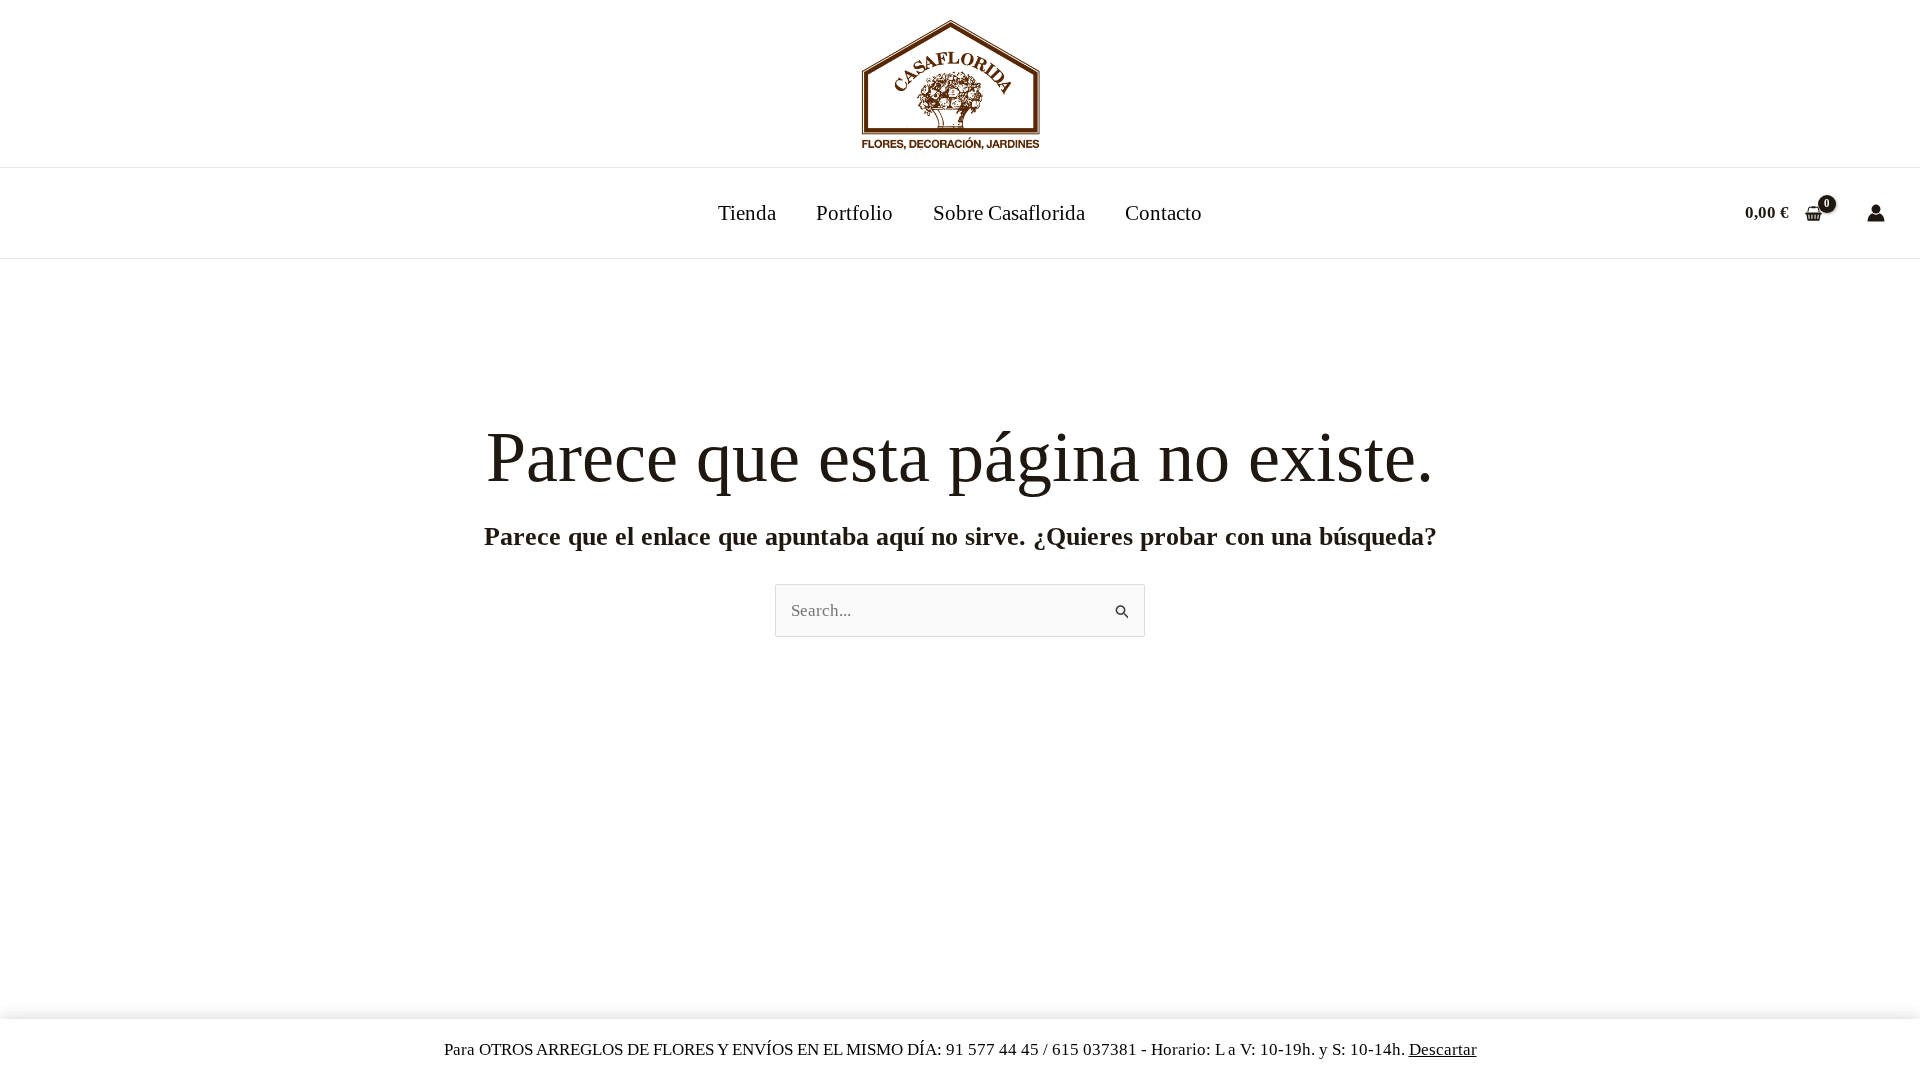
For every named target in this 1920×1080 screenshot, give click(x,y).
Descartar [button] (1443, 1049)
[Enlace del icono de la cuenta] (1876, 213)
